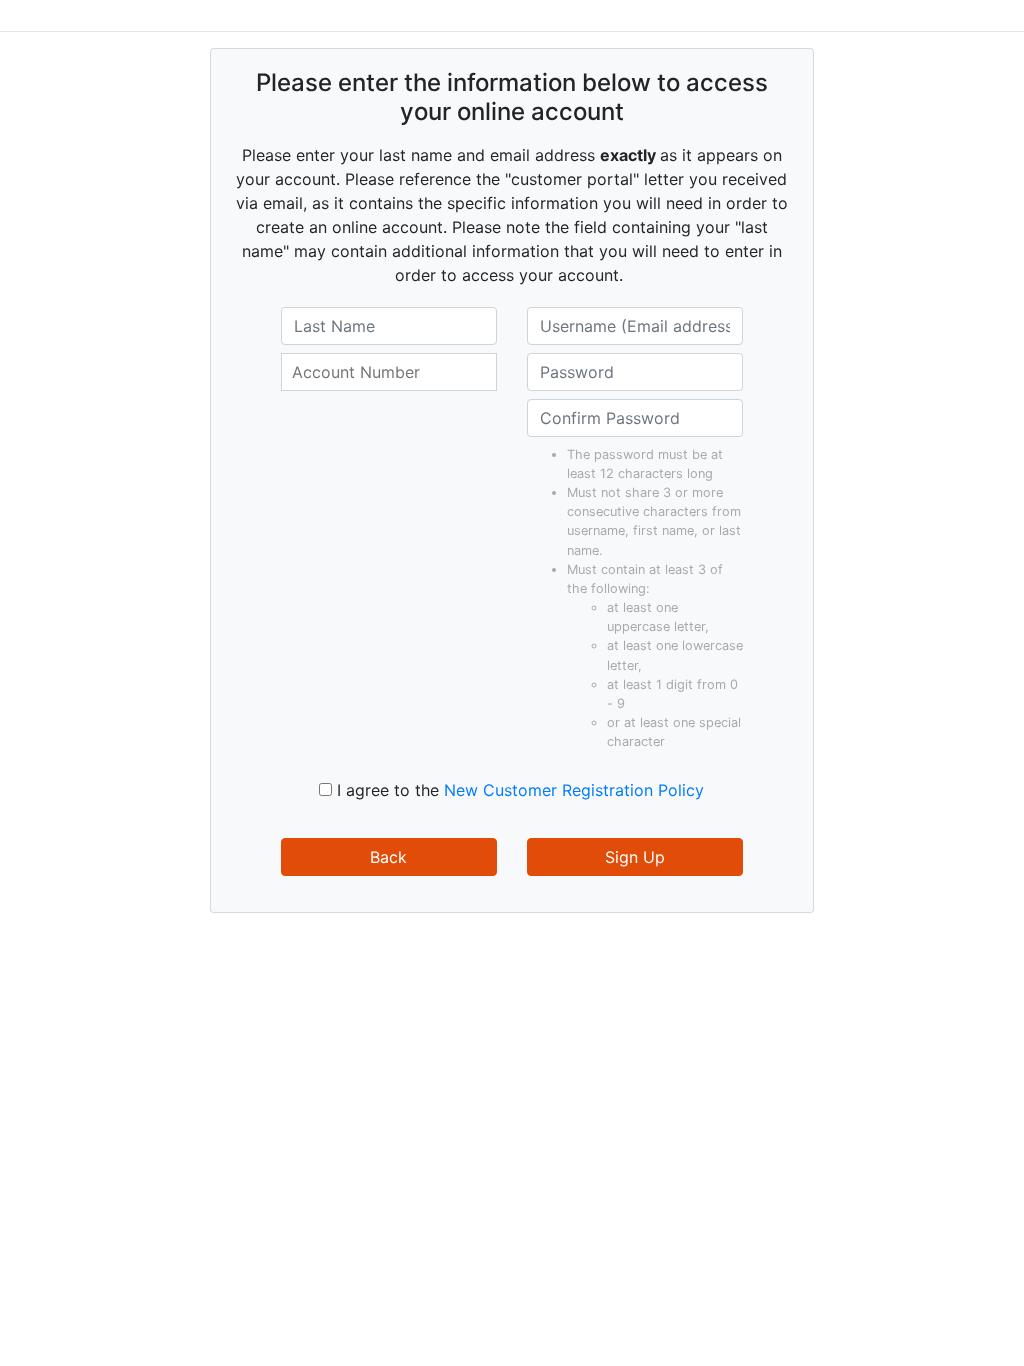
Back (388, 857)
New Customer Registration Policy (574, 790)
